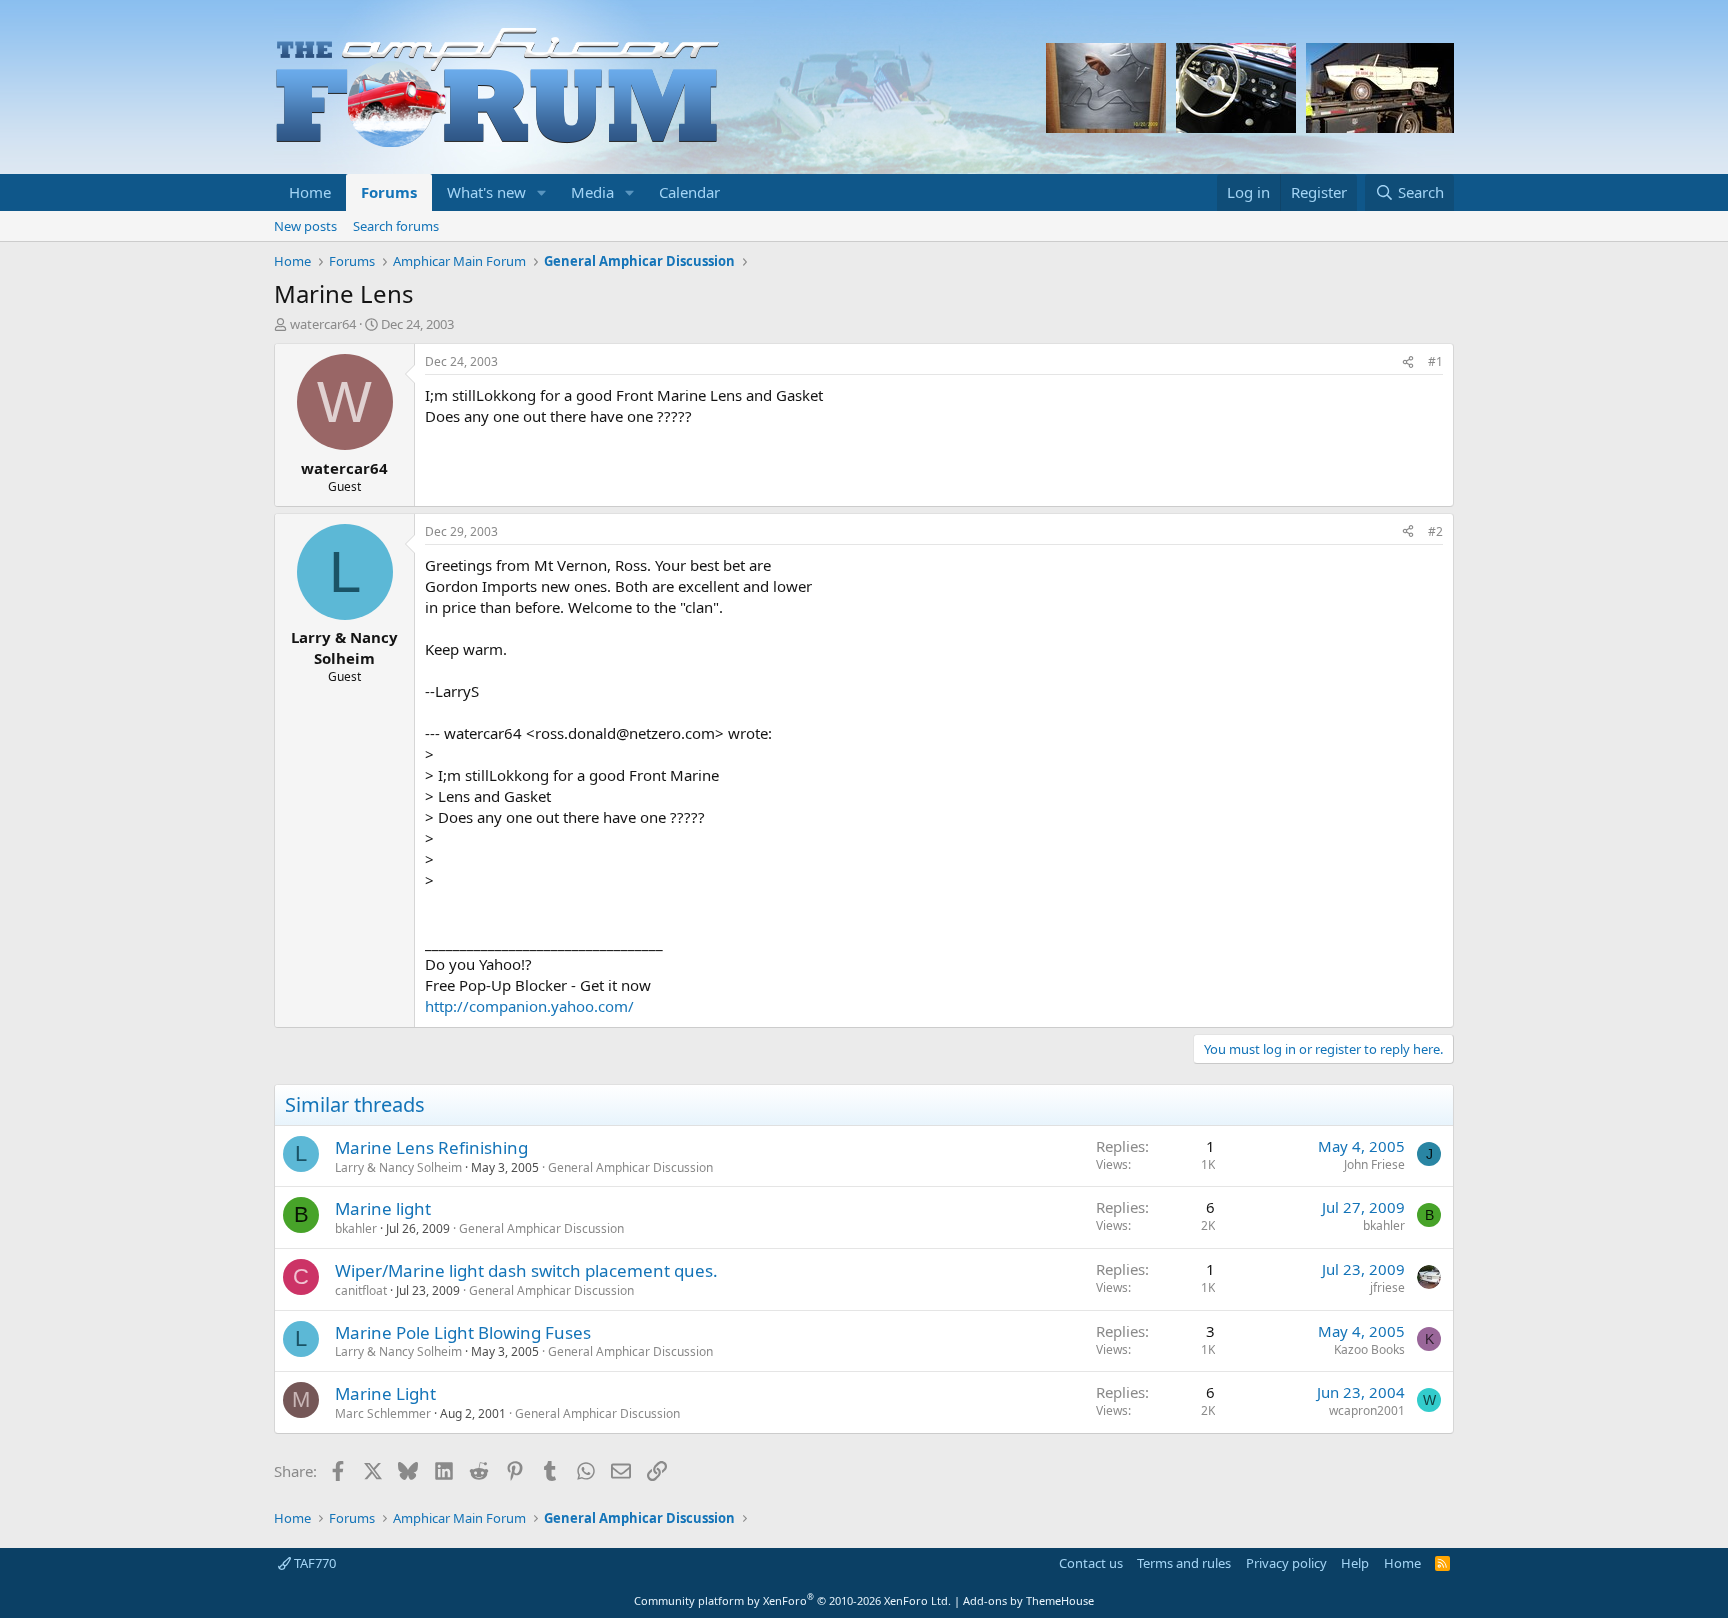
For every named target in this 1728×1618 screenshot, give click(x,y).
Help (1355, 1563)
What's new (486, 192)
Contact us (1091, 1563)
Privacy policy (1286, 1563)
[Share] (1408, 362)
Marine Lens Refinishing (431, 1147)
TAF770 (313, 1563)
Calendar (689, 192)
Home (310, 192)
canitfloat (361, 1290)
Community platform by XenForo (792, 1600)
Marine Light (385, 1393)
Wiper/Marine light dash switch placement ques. (526, 1270)
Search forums (396, 226)
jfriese (1387, 1287)
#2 (1435, 531)
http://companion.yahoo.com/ (529, 1006)
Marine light (383, 1208)
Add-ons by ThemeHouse (1028, 1600)
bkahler (356, 1228)
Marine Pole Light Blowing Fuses (463, 1332)
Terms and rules (1184, 1563)
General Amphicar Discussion (630, 1167)
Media (592, 192)
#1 (1435, 361)
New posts (305, 226)
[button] (542, 192)
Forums (389, 192)
